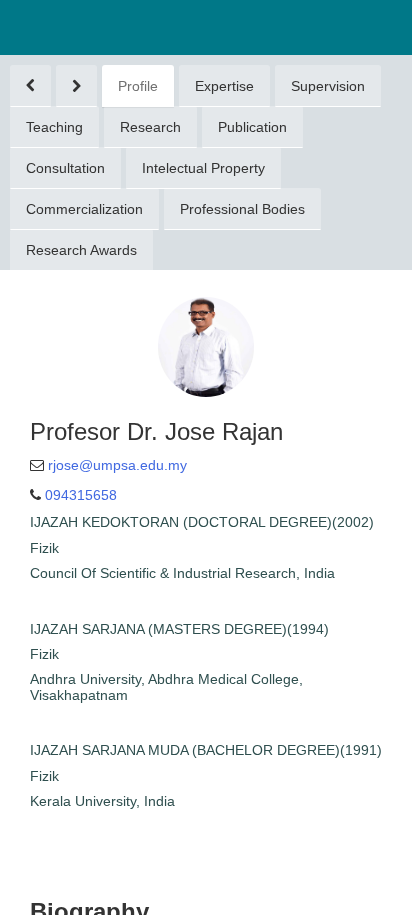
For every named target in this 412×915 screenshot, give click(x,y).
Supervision (328, 86)
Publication (252, 127)
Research (150, 127)
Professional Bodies (242, 209)
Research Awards (81, 250)
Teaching (54, 127)
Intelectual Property (203, 168)
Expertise (224, 86)
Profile (138, 86)
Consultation (65, 168)
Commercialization (84, 209)
